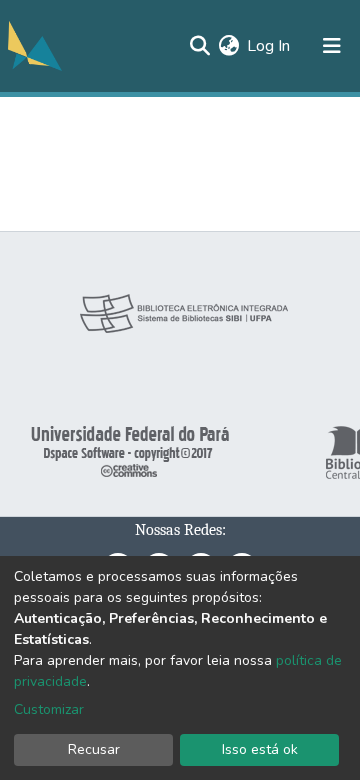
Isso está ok (260, 749)
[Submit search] (199, 46)
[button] (228, 46)
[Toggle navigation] (332, 46)
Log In (269, 46)
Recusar (94, 749)
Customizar (49, 709)
